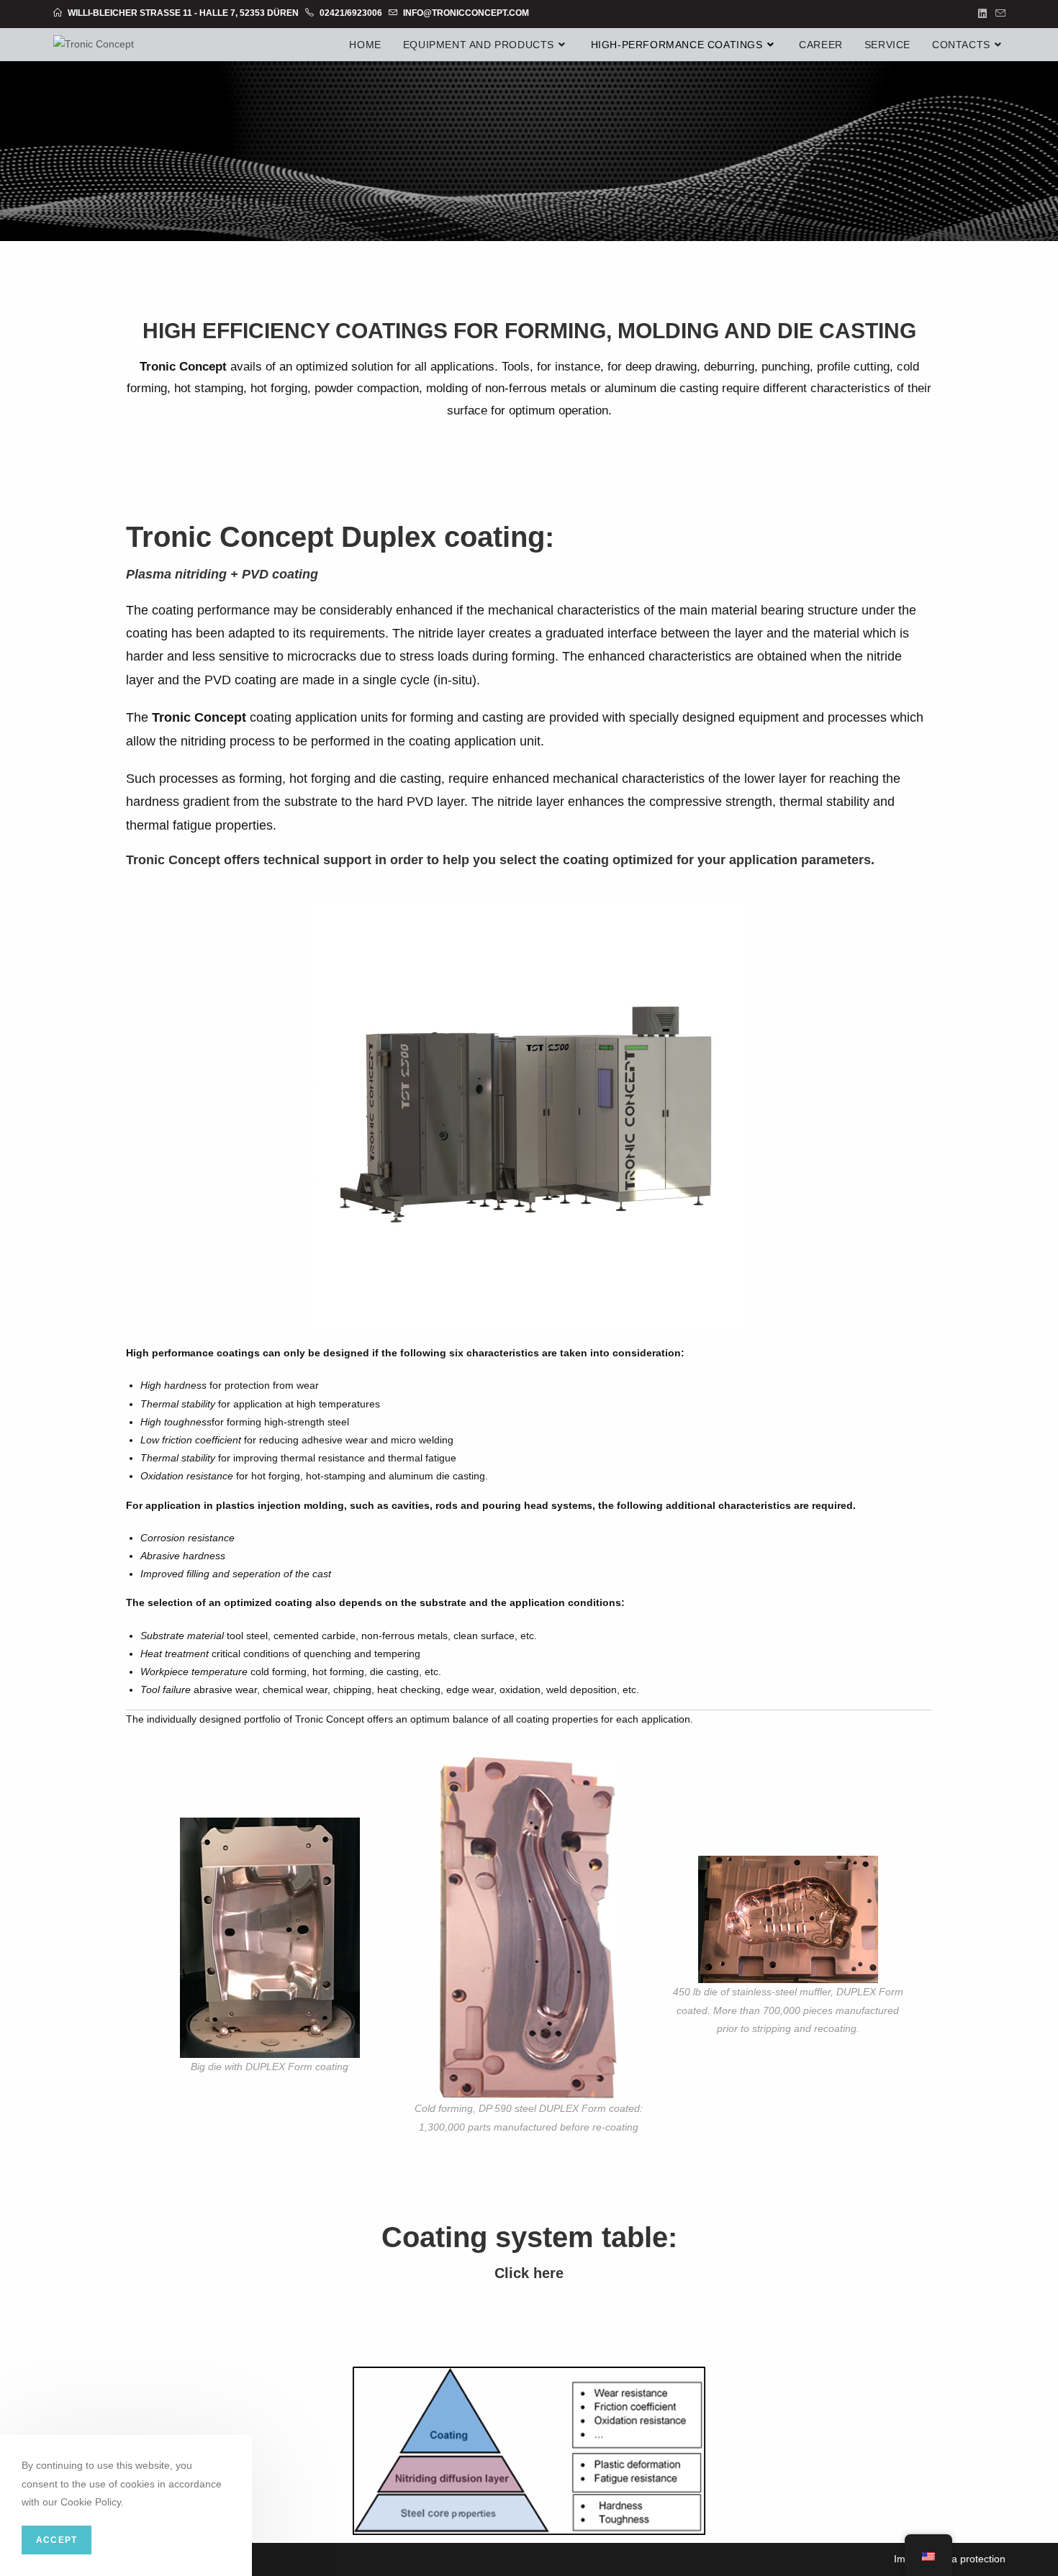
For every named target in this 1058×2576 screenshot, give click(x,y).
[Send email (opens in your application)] (998, 14)
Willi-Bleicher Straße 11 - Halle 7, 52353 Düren (183, 13)
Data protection (971, 2559)
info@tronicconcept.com (465, 13)
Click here (529, 2273)
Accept (56, 2540)
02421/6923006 (350, 13)
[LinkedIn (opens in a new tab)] (982, 14)
